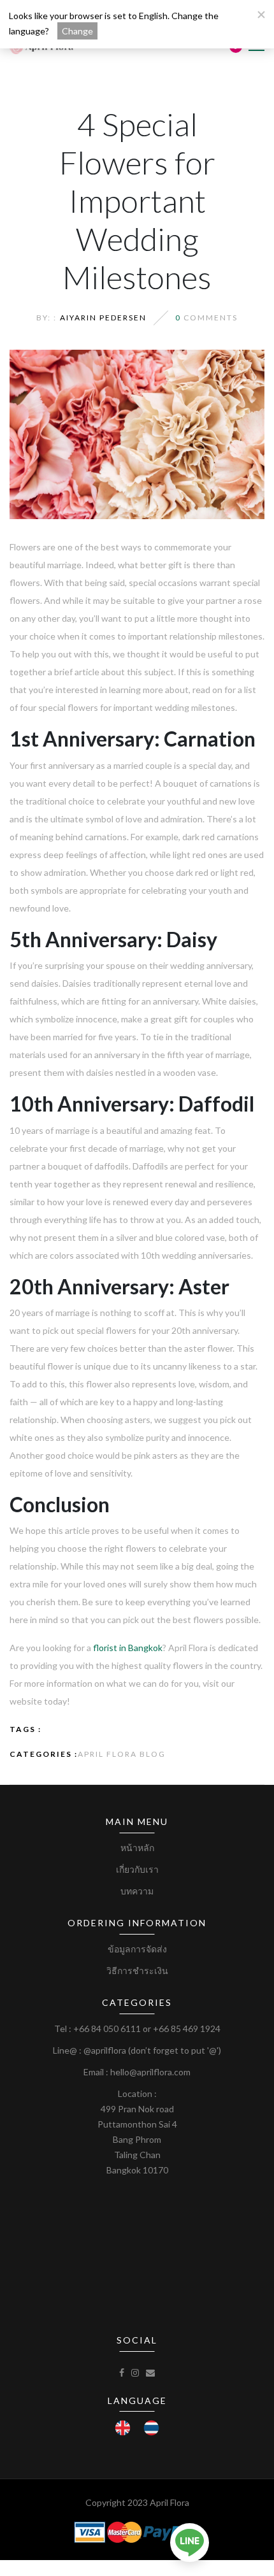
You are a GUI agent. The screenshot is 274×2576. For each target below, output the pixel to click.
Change (77, 31)
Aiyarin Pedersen (103, 318)
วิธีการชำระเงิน (137, 1971)
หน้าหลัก (137, 1848)
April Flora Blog (122, 1754)
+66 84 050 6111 (107, 2029)
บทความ (137, 1891)
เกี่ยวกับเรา (137, 1869)
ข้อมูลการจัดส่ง (137, 1949)
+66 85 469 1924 (187, 2029)
